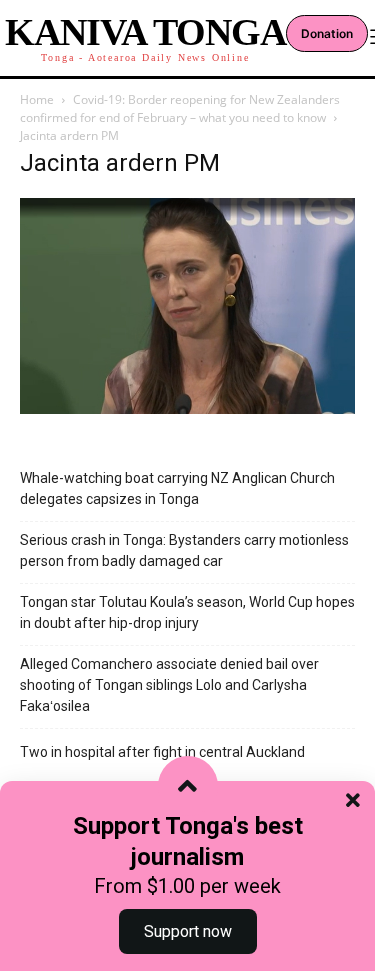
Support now (188, 931)
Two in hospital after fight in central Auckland (162, 752)
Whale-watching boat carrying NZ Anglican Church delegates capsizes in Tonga (177, 488)
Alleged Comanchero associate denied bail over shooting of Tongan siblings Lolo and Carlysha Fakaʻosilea (169, 685)
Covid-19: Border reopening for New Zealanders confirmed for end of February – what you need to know (180, 108)
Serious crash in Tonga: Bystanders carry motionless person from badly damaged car (184, 550)
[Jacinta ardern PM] (187, 408)
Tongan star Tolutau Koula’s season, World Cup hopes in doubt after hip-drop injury (187, 612)
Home (37, 99)
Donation (327, 33)
